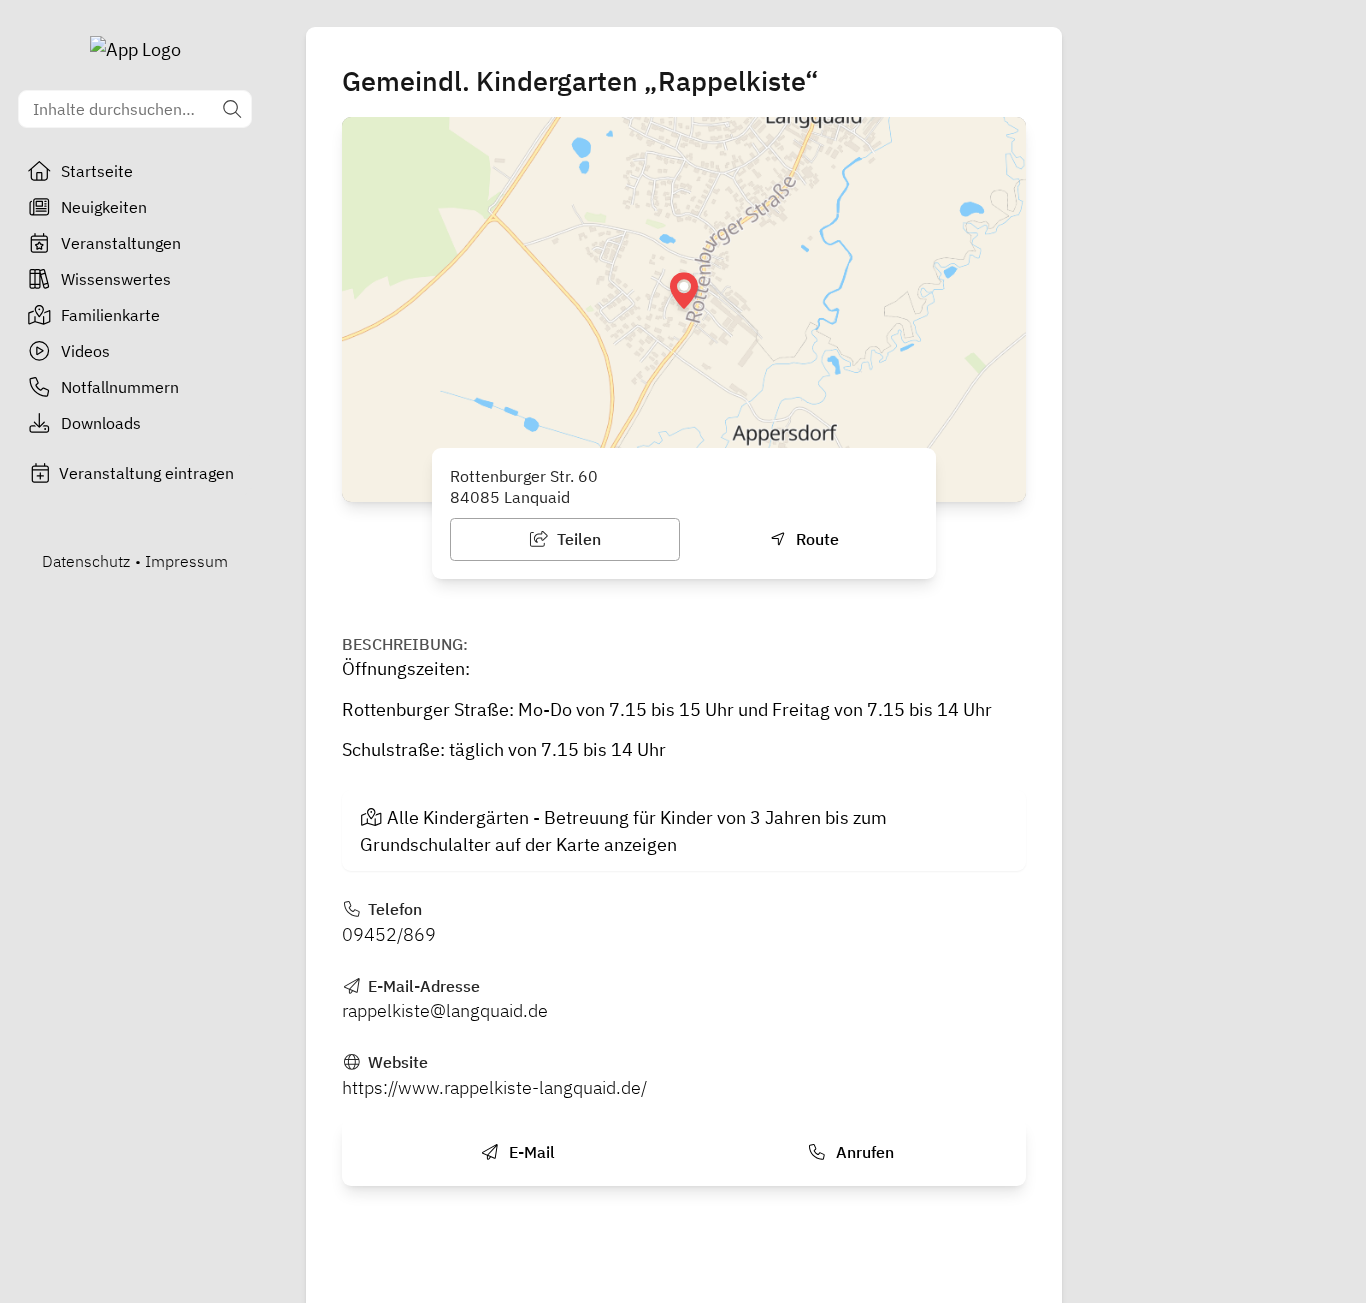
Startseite (97, 171)
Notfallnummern (120, 387)
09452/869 (389, 934)
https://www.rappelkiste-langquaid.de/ (494, 1087)
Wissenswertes (116, 279)
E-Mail (530, 1152)
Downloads (101, 423)
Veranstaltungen (121, 243)
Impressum (186, 561)
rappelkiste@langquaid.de (445, 1010)
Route (815, 539)
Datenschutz (86, 561)
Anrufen (863, 1152)
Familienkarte (110, 315)
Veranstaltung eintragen (146, 473)
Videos (85, 351)
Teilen (577, 539)
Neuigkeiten (104, 207)
